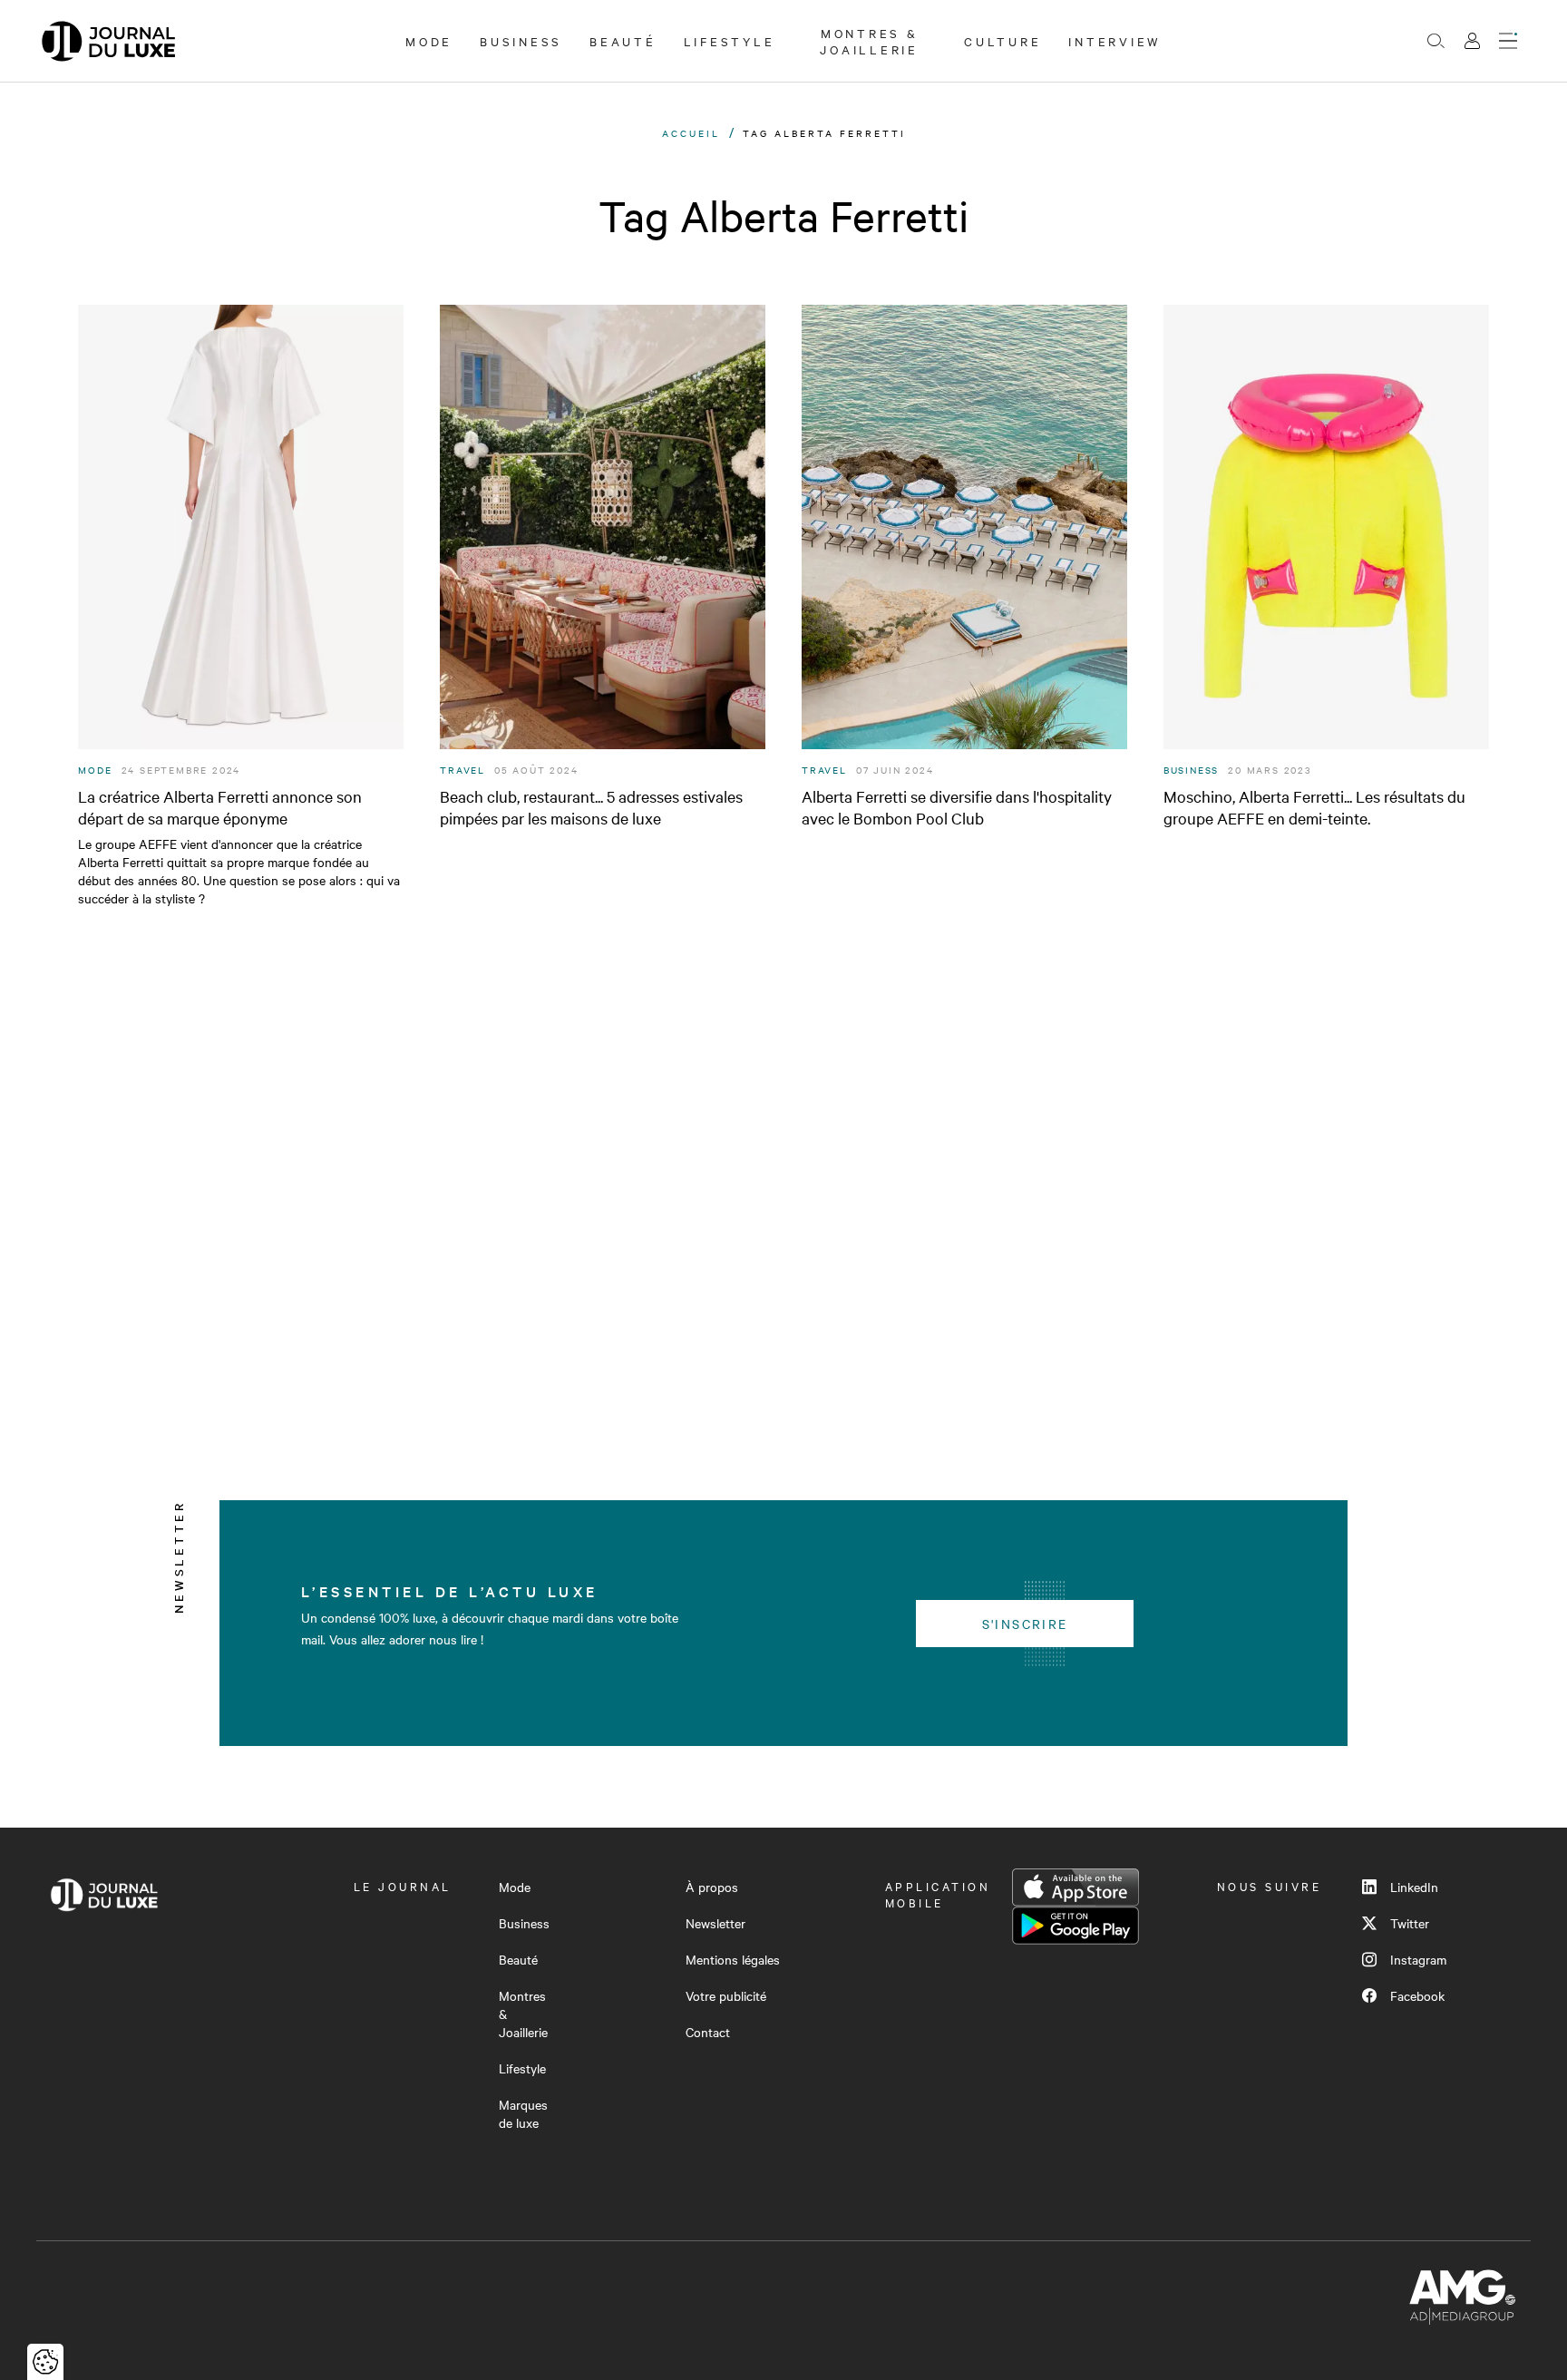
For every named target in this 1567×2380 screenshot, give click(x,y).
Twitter (1410, 1923)
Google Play (1075, 1926)
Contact (708, 2032)
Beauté (623, 41)
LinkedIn (1414, 1887)
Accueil (691, 133)
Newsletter (715, 1923)
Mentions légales (733, 1959)
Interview (1115, 41)
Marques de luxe (523, 2113)
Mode (429, 41)
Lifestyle (730, 41)
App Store (1075, 1887)
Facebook (1417, 1995)
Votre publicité (726, 1995)
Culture (1002, 41)
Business (521, 41)
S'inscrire (1025, 1624)
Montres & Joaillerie (869, 41)
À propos (712, 1887)
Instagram (1418, 1959)
